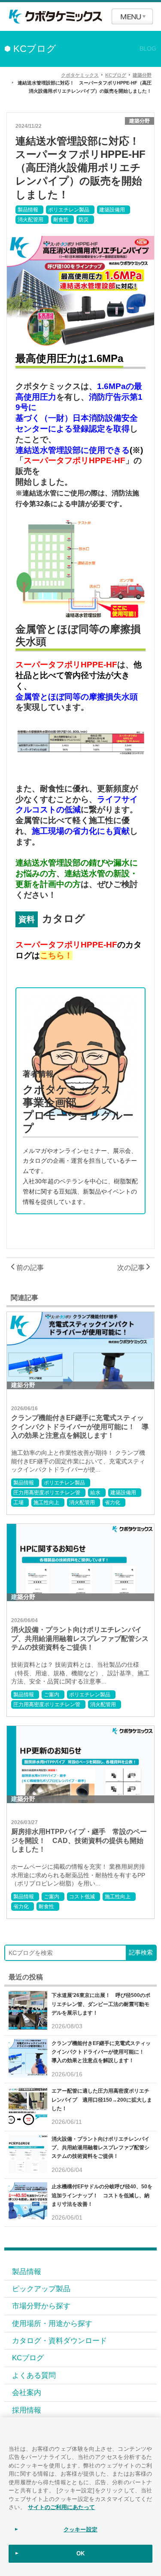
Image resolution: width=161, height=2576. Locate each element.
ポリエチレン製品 (69, 210)
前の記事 (29, 1268)
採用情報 (27, 2410)
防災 (84, 220)
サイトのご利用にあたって (61, 2507)
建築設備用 (112, 210)
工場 (18, 1502)
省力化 (112, 1502)
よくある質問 (34, 2375)
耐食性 (61, 220)
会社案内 (27, 2392)
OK (80, 2553)
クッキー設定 (80, 2529)
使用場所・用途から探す (52, 2323)
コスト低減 (82, 1897)
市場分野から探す (41, 2306)
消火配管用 (30, 220)
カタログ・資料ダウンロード (59, 2341)
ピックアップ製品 (41, 2289)
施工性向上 (46, 1502)
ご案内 (52, 1695)
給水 (95, 1493)
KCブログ (28, 2358)
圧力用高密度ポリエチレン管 (47, 1493)
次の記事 (132, 1268)
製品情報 (28, 210)
